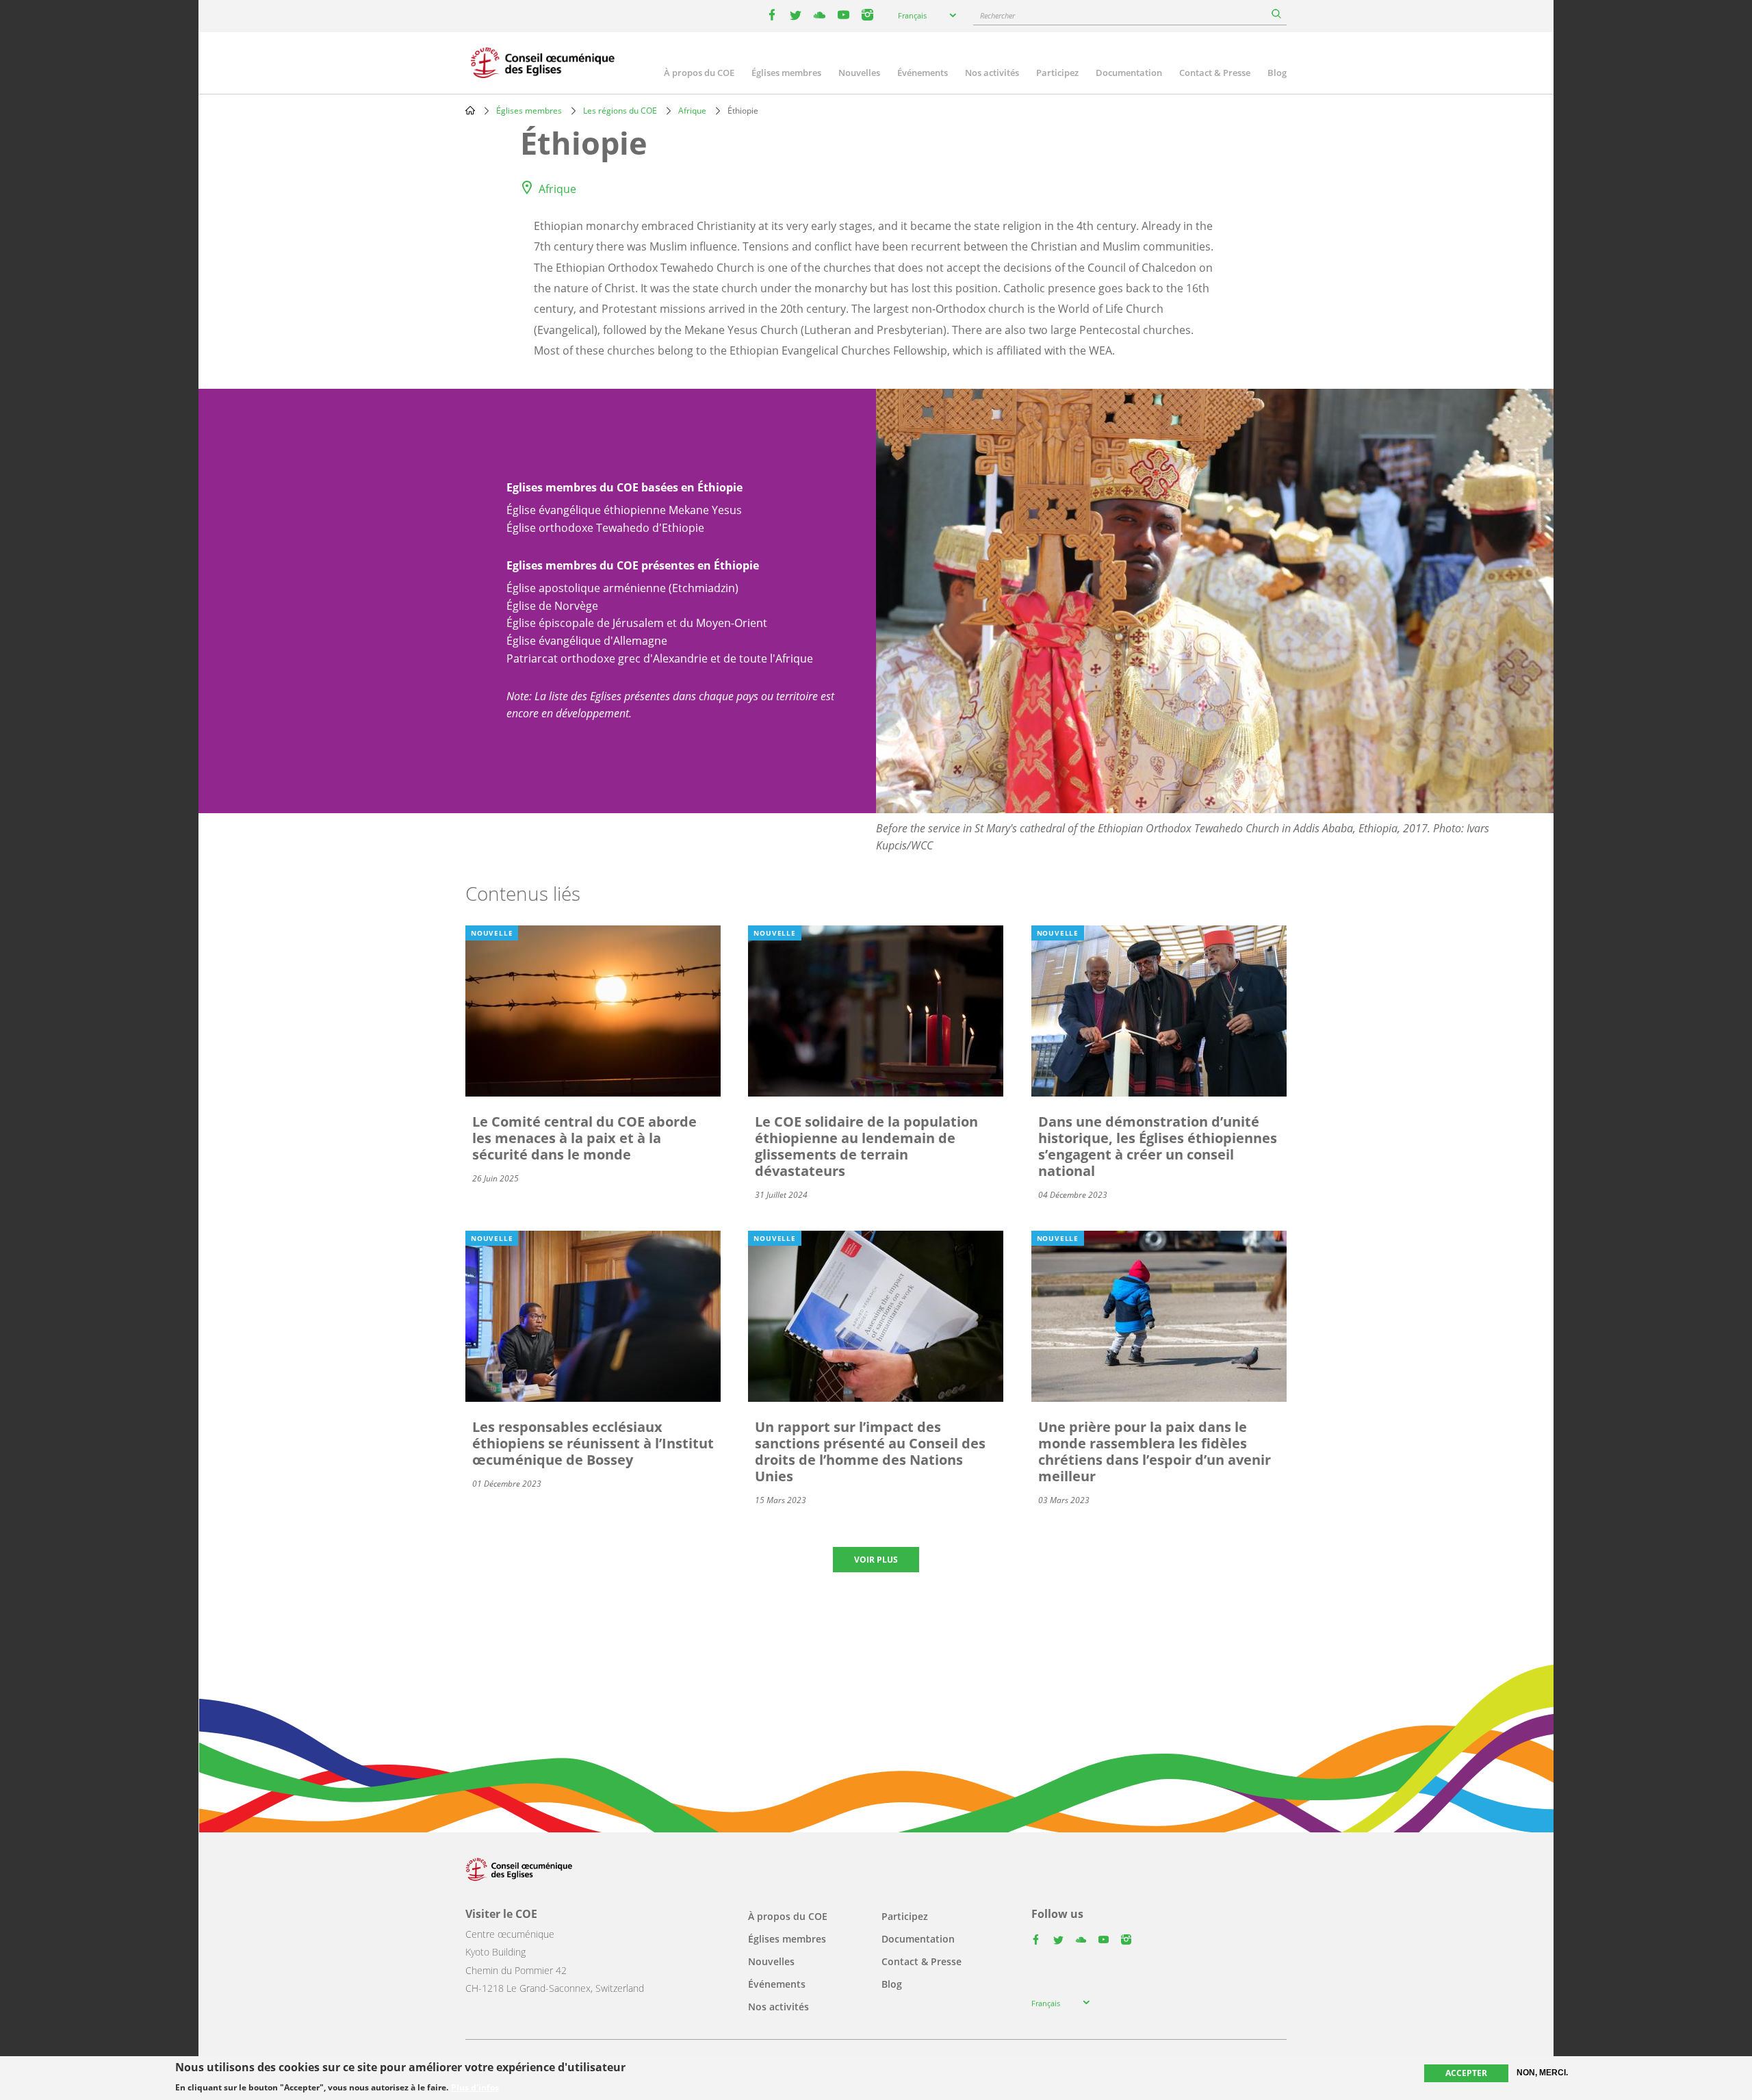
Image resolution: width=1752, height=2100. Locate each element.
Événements (923, 73)
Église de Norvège (552, 606)
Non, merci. (1542, 2073)
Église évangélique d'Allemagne (587, 641)
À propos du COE (699, 73)
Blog (1277, 73)
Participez (1057, 73)
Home (470, 110)
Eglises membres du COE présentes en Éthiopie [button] (633, 565)
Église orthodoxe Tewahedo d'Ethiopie (605, 528)
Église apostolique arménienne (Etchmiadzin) (622, 588)
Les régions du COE (620, 111)
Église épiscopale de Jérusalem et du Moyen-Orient (637, 623)
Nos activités (992, 73)
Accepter (1466, 2073)
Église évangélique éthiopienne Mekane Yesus (624, 510)
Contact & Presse (1215, 73)
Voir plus (876, 1560)
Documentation (1129, 73)
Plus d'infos (475, 2088)
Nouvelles (859, 73)
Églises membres (786, 73)
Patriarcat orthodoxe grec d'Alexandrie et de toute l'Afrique (660, 658)
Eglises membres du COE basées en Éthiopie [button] (624, 487)
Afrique (692, 111)
